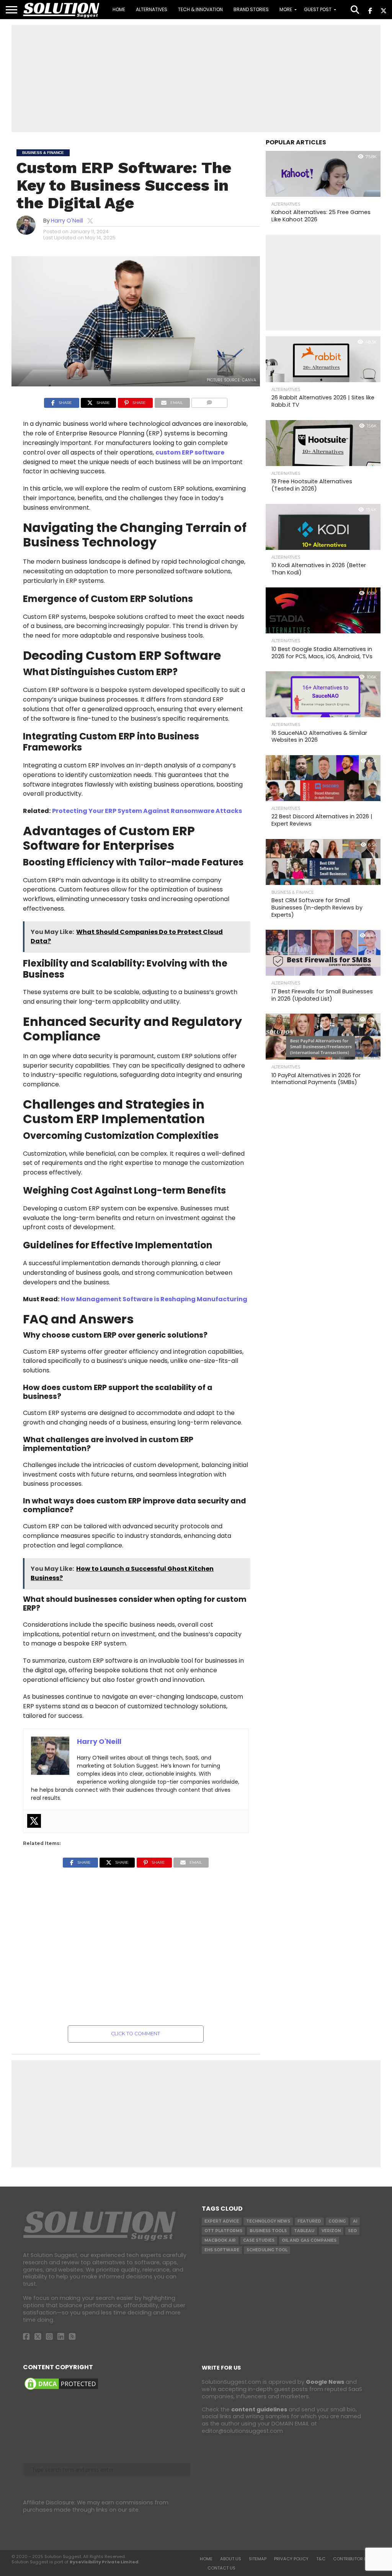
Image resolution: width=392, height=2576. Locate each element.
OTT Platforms (223, 2231)
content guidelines (259, 2409)
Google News (325, 2382)
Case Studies (259, 2240)
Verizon (331, 2231)
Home (119, 9)
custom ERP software (190, 452)
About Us (231, 2559)
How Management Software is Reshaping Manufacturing (154, 1299)
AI (355, 2221)
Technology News (268, 2221)
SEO (352, 2231)
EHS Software (222, 2250)
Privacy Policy (291, 2559)
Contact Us (221, 2568)
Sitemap (258, 2559)
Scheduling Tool (267, 2250)
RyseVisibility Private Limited (104, 2562)
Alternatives (152, 9)
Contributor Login (355, 2559)
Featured (309, 2221)
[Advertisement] (196, 79)
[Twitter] (34, 1821)
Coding (337, 2221)
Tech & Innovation (200, 9)
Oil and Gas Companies (309, 2240)
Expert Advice (222, 2221)
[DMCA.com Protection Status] (61, 2390)
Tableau (304, 2231)
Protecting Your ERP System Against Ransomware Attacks (147, 811)
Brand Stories (251, 9)
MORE (286, 9)
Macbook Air (220, 2240)
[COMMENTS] (209, 402)
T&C (321, 2559)
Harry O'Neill (67, 221)
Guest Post (318, 9)
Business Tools (268, 2231)
